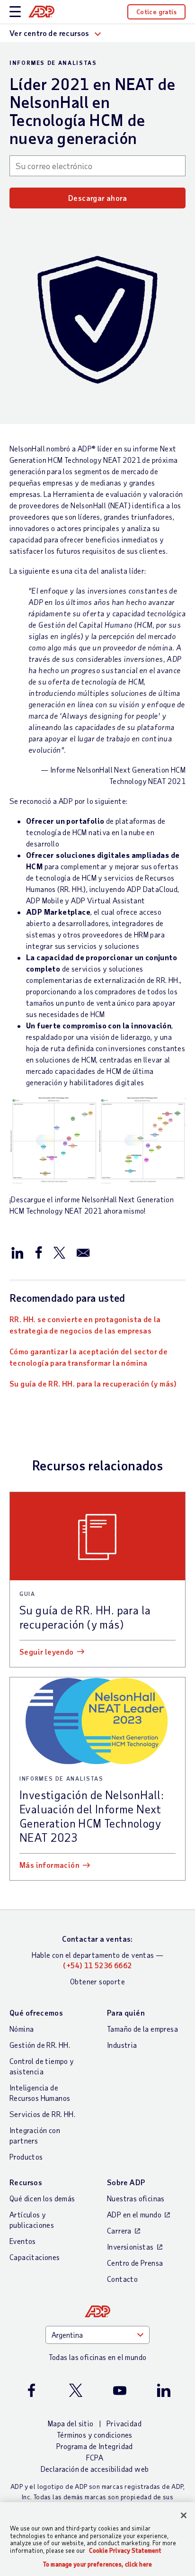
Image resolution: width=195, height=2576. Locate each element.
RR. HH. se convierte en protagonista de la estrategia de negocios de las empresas (85, 1325)
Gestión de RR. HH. (40, 2045)
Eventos (23, 2241)
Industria (122, 2045)
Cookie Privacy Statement (125, 2550)
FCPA (95, 2457)
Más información (49, 1865)
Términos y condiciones (95, 2435)
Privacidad (124, 2423)
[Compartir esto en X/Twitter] (59, 1252)
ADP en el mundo (134, 2214)
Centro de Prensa (135, 2263)
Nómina (22, 2029)
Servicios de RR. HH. (42, 2114)
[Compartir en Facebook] (38, 1252)
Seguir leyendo (47, 1652)
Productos (26, 2157)
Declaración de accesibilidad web (95, 2469)
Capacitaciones (35, 2257)
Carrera (119, 2230)
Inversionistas (130, 2247)
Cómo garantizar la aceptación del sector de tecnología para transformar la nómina (89, 1357)
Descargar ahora (97, 198)
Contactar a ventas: (97, 1939)
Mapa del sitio (71, 2423)
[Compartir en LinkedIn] (18, 1252)
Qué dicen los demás (42, 2198)
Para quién (126, 2013)
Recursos (26, 2182)
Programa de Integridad (95, 2446)
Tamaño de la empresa (142, 2029)
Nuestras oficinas (136, 2198)
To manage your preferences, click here (97, 2564)
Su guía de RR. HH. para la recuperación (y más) (93, 1383)
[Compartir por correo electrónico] (83, 1252)
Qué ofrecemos (36, 2013)
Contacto (122, 2279)
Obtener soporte (97, 1981)
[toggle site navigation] (15, 12)
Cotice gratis (156, 12)
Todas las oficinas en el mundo (98, 2357)
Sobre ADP (126, 2182)
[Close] (184, 2515)
